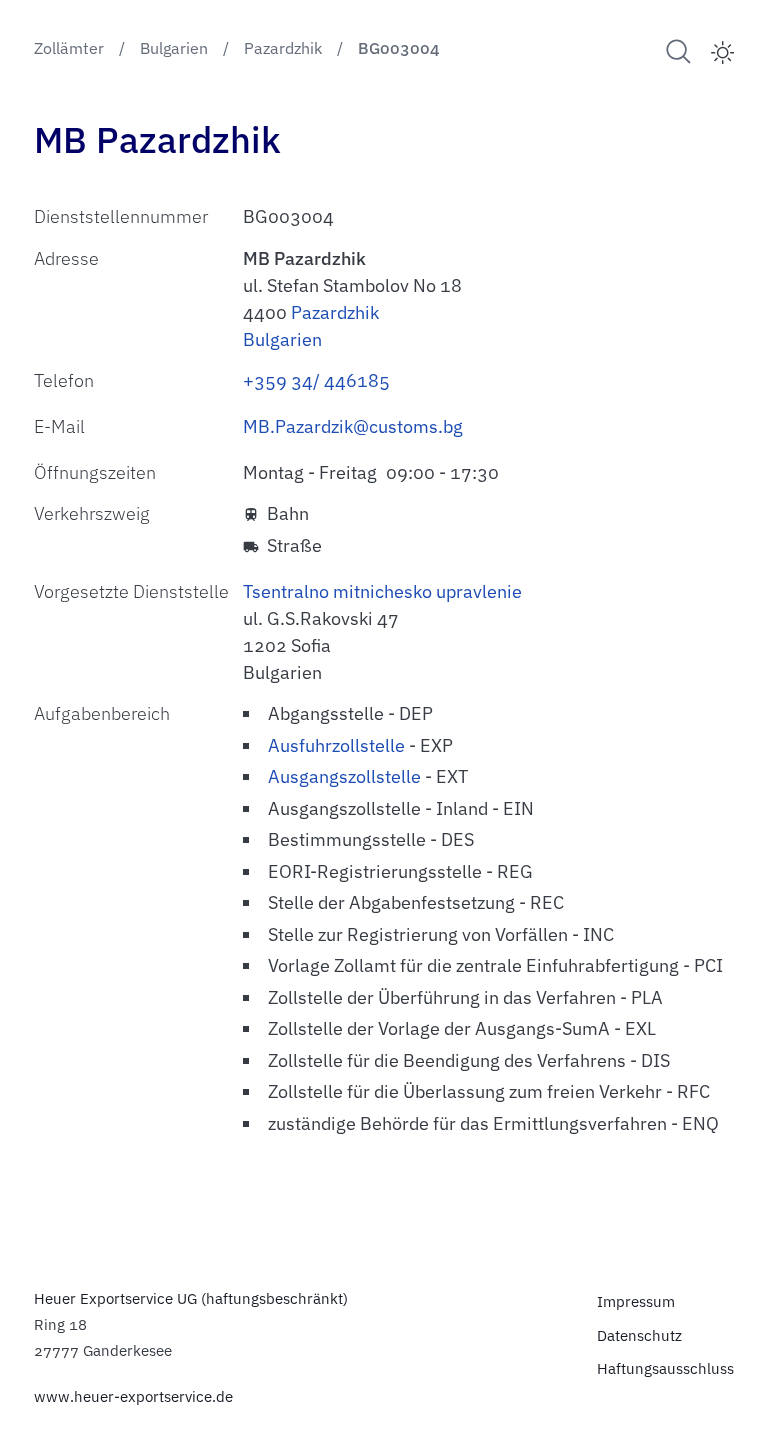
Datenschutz (639, 1335)
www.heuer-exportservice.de (133, 1396)
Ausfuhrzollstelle (336, 745)
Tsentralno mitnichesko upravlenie (382, 591)
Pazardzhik (335, 312)
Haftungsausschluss (665, 1368)
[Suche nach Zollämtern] (678, 51)
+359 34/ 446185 (316, 380)
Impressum (636, 1301)
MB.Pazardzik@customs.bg (353, 426)
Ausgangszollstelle (344, 776)
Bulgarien (282, 339)
